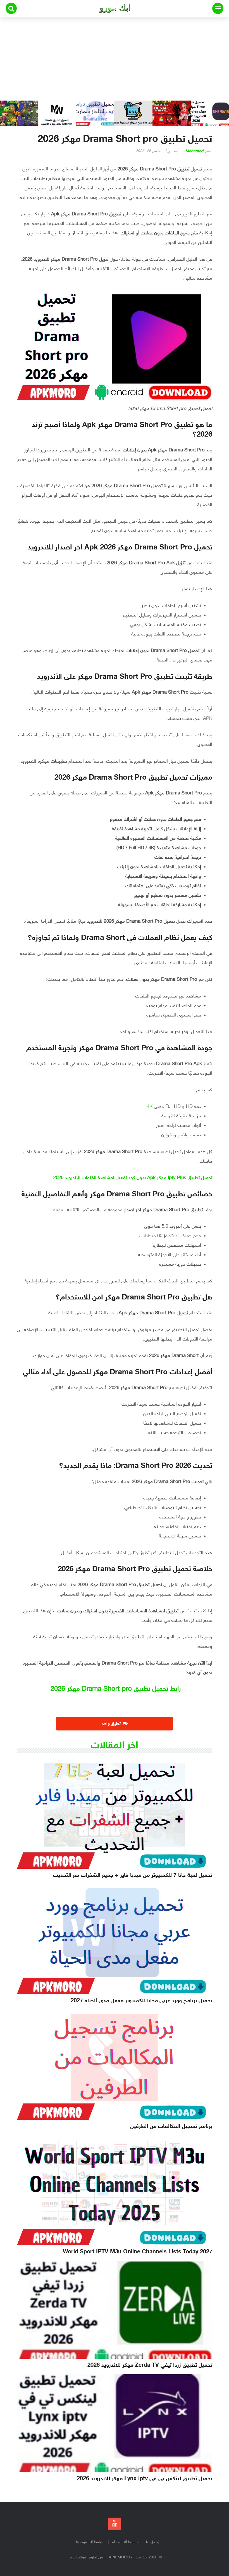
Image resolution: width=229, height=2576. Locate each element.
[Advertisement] (115, 59)
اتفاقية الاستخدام (125, 2542)
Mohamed (194, 151)
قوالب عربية (77, 2557)
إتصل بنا (152, 2542)
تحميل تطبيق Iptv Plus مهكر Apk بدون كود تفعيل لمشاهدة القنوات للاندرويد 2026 (133, 1178)
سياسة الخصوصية (90, 2542)
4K (150, 1107)
